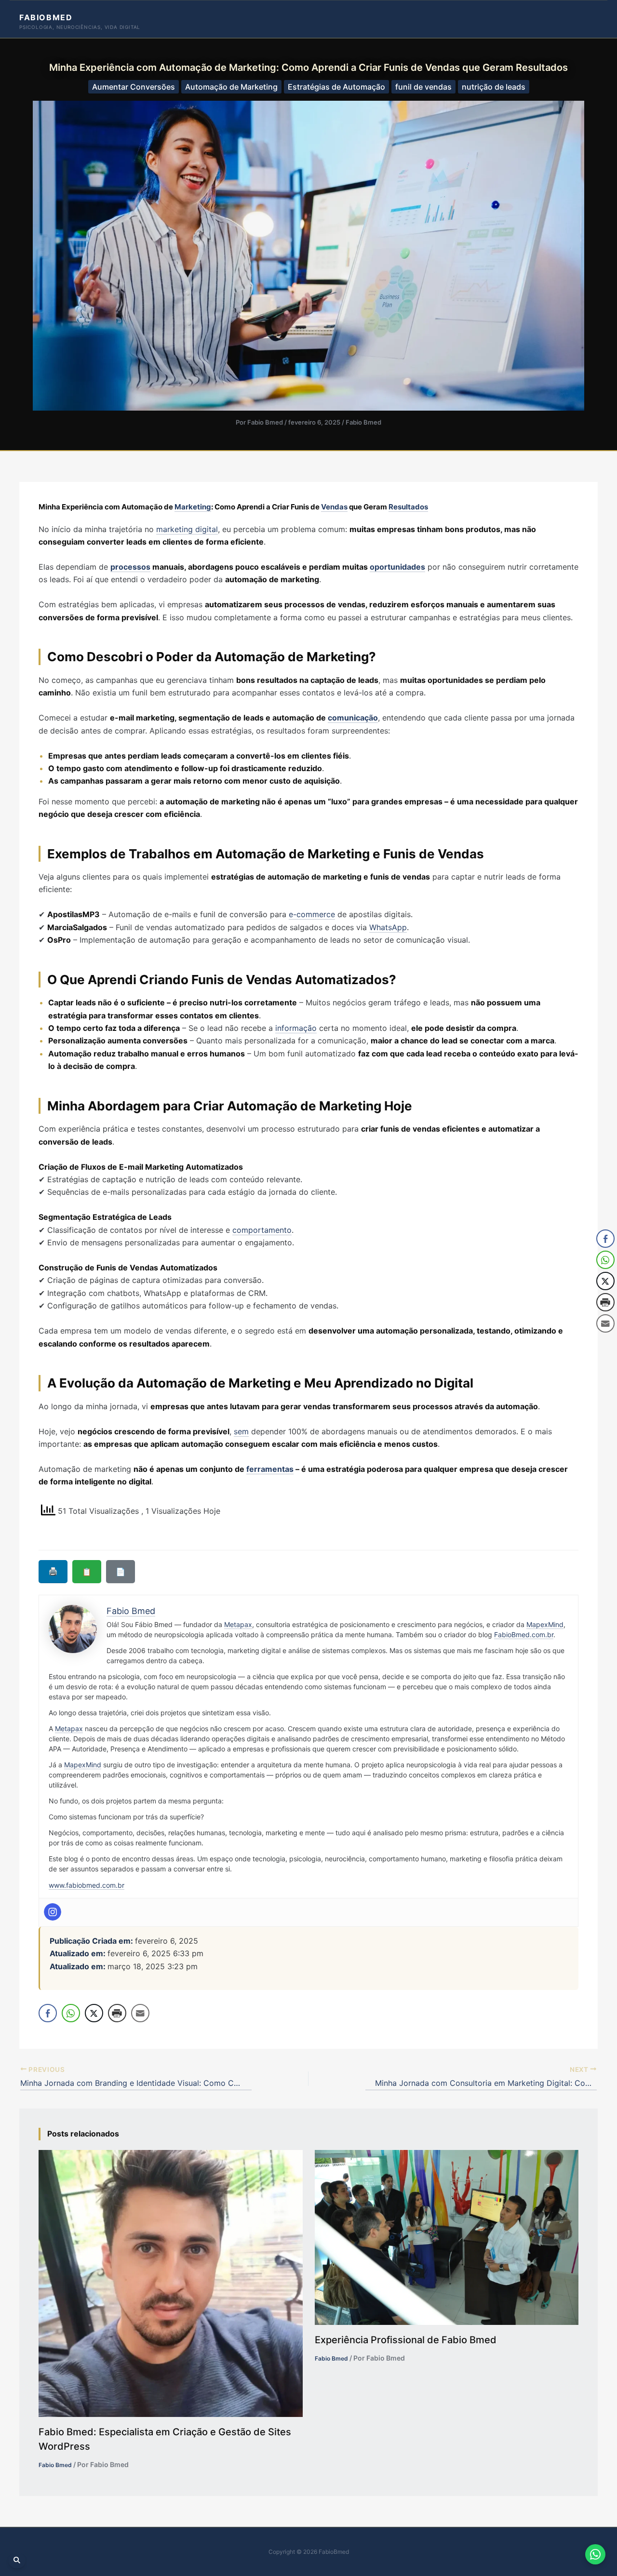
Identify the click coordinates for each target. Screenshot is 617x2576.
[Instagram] (53, 1912)
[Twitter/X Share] (94, 2013)
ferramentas (270, 1469)
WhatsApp (388, 927)
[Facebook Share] (48, 2013)
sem (241, 1431)
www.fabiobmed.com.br (87, 1885)
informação (296, 1028)
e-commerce (312, 914)
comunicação (353, 718)
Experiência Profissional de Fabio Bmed (406, 2340)
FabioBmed (46, 17)
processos (130, 567)
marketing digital (187, 529)
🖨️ (53, 1571)
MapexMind (545, 1624)
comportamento (262, 1230)
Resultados (408, 507)
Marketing (193, 507)
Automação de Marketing (231, 87)
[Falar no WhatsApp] (595, 2554)
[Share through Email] (140, 2013)
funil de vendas (423, 87)
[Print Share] (117, 2013)
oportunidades (397, 567)
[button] (606, 1343)
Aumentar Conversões (134, 87)
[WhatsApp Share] (71, 2013)
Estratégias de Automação (336, 87)
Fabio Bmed (363, 422)
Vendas (334, 507)
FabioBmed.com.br (524, 1635)
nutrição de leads (494, 87)
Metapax (238, 1624)
